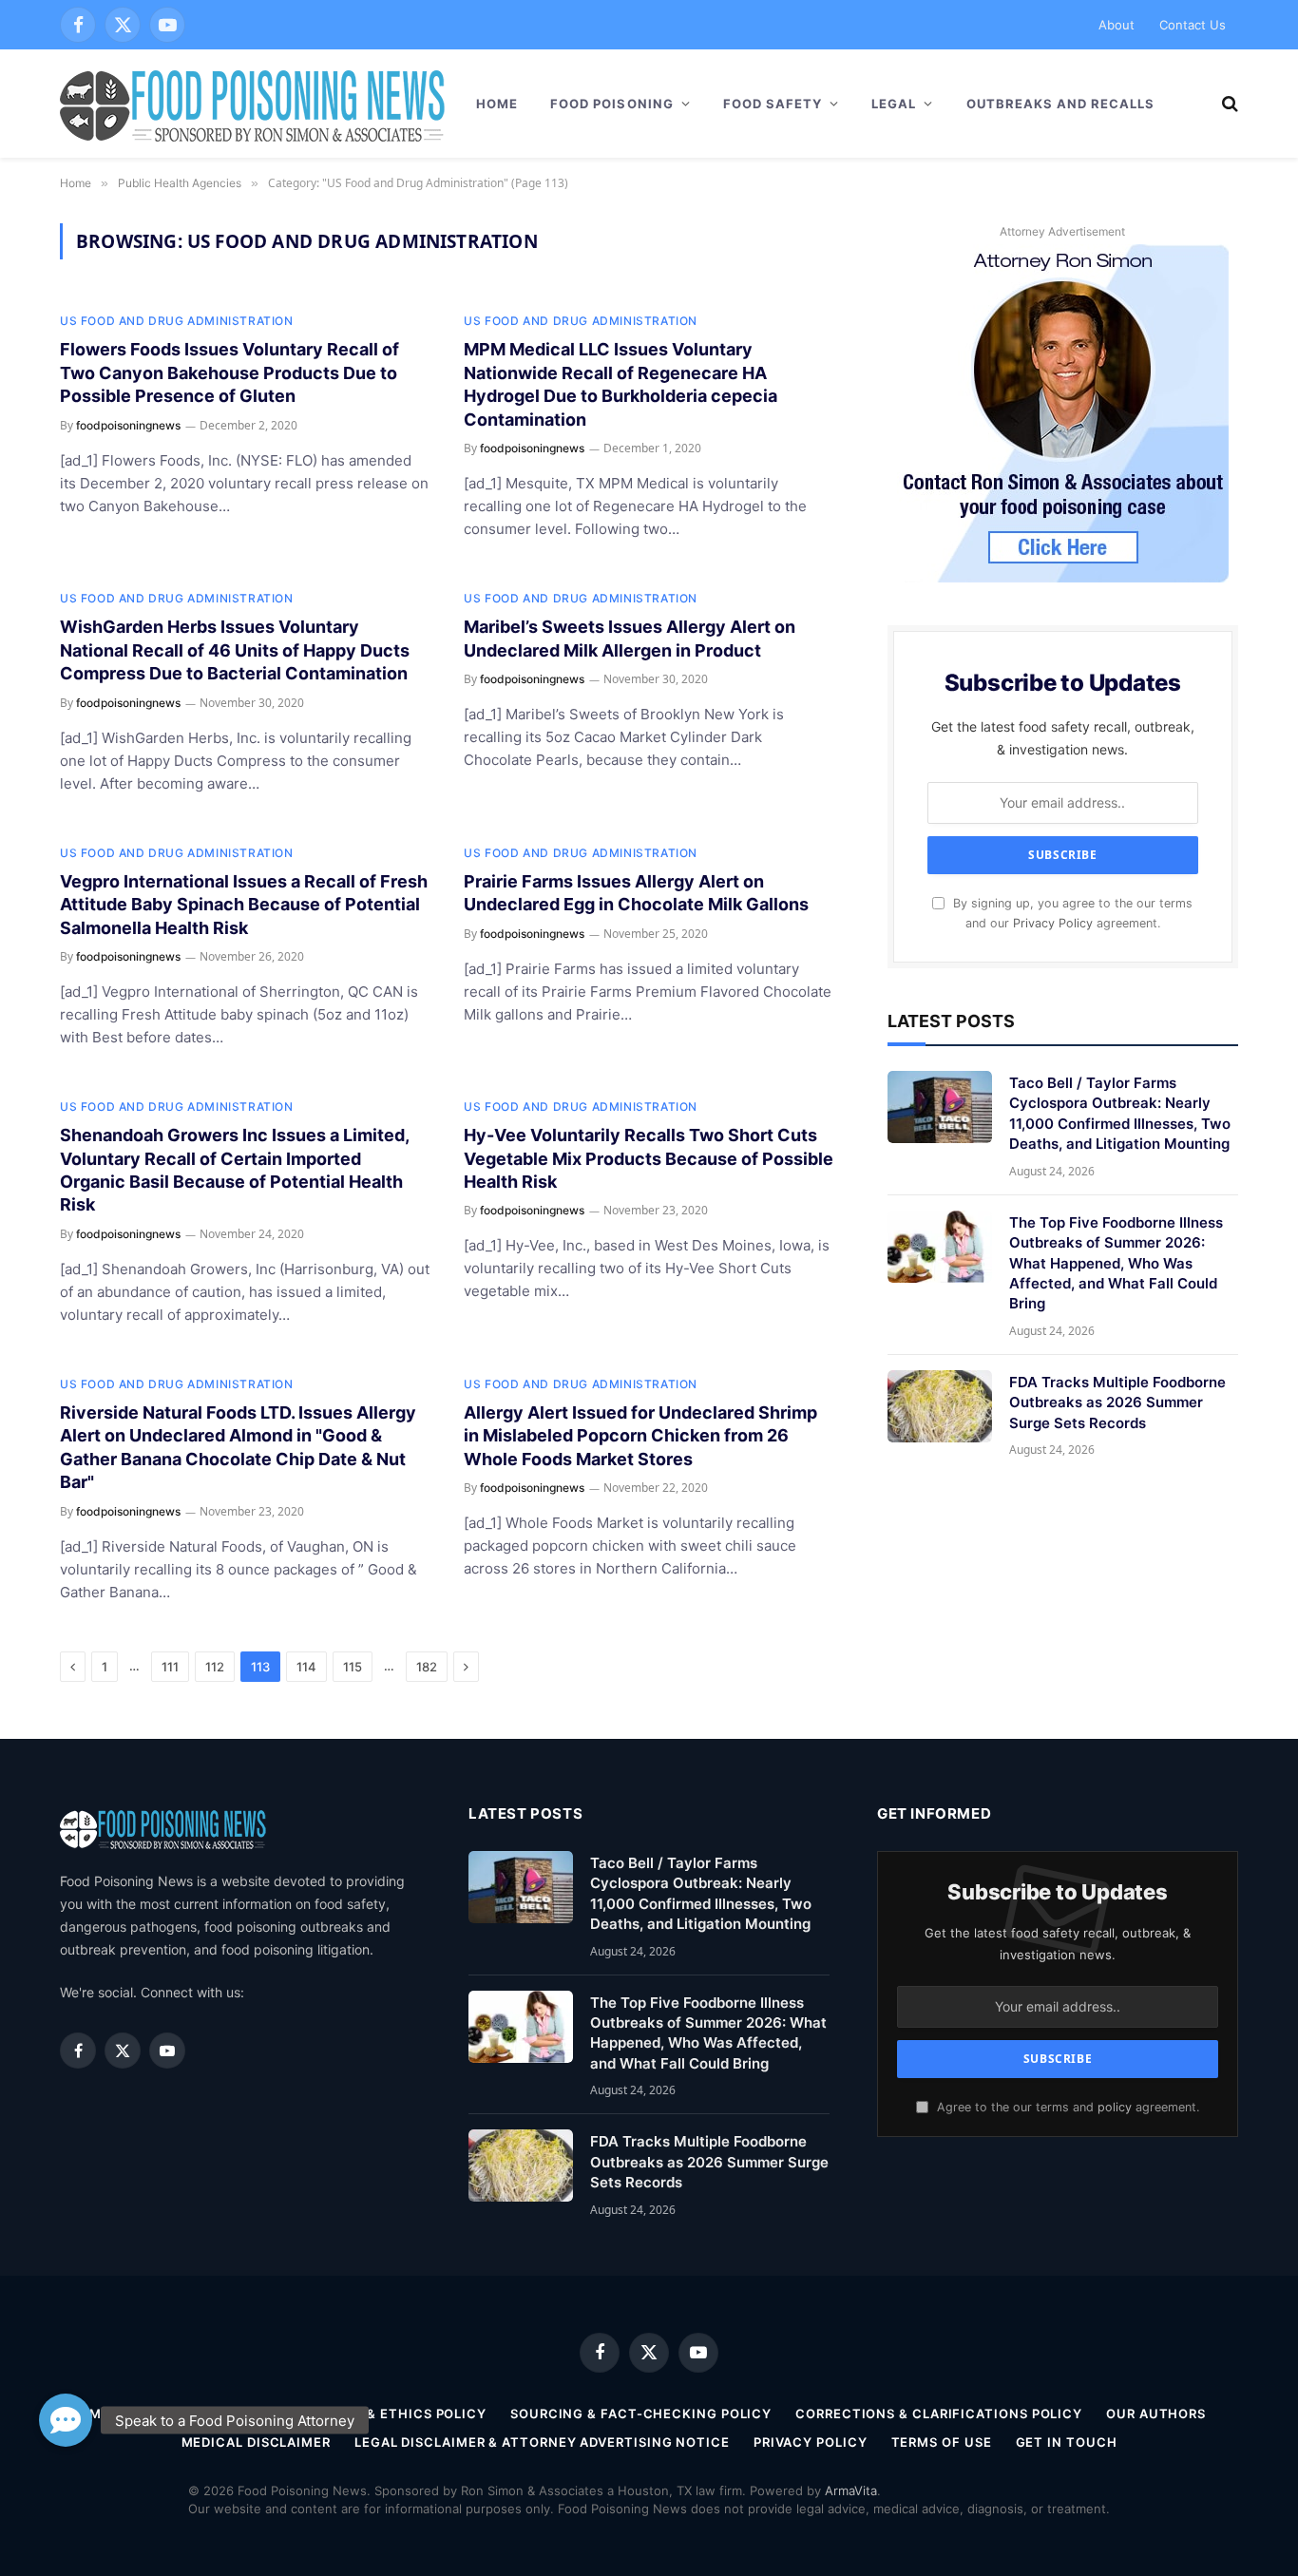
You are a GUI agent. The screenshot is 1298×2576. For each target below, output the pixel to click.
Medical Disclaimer (256, 2442)
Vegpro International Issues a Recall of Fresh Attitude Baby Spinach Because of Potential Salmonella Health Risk (244, 905)
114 (306, 1667)
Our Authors (1156, 2414)
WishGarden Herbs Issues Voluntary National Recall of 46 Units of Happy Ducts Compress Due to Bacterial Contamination (235, 650)
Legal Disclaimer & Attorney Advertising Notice (542, 2442)
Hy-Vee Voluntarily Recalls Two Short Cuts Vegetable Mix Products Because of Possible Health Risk (649, 1158)
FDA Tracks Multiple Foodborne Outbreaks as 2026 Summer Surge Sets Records (1117, 1402)
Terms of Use (942, 2442)
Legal (894, 104)
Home (497, 104)
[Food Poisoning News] (253, 104)
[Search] (1228, 104)
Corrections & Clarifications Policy (939, 2414)
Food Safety (773, 104)
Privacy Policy (1053, 923)
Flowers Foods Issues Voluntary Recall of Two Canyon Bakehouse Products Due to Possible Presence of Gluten (229, 372)
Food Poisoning (612, 104)
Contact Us (1193, 25)
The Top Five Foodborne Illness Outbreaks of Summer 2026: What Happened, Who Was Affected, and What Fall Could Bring (1116, 1263)
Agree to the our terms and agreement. (1066, 2107)
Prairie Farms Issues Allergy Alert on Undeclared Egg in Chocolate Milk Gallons (636, 893)
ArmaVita (851, 2490)
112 (215, 1667)
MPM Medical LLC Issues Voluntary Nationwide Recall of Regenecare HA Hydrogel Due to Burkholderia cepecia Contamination (620, 384)
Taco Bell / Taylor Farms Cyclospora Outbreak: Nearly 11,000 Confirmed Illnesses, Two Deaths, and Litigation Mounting (1120, 1113)
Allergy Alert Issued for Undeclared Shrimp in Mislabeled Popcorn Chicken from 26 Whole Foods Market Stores (640, 1436)
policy (1115, 2107)
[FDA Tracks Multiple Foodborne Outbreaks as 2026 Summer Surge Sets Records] (940, 1406)
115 (353, 1667)
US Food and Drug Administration (177, 321)
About (1117, 25)
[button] (66, 2417)
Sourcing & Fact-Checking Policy (641, 2414)
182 (427, 1667)
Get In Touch (1067, 2442)
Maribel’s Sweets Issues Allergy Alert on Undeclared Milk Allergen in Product (630, 638)
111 (170, 1667)
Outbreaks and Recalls (1061, 104)
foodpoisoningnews (128, 425)
